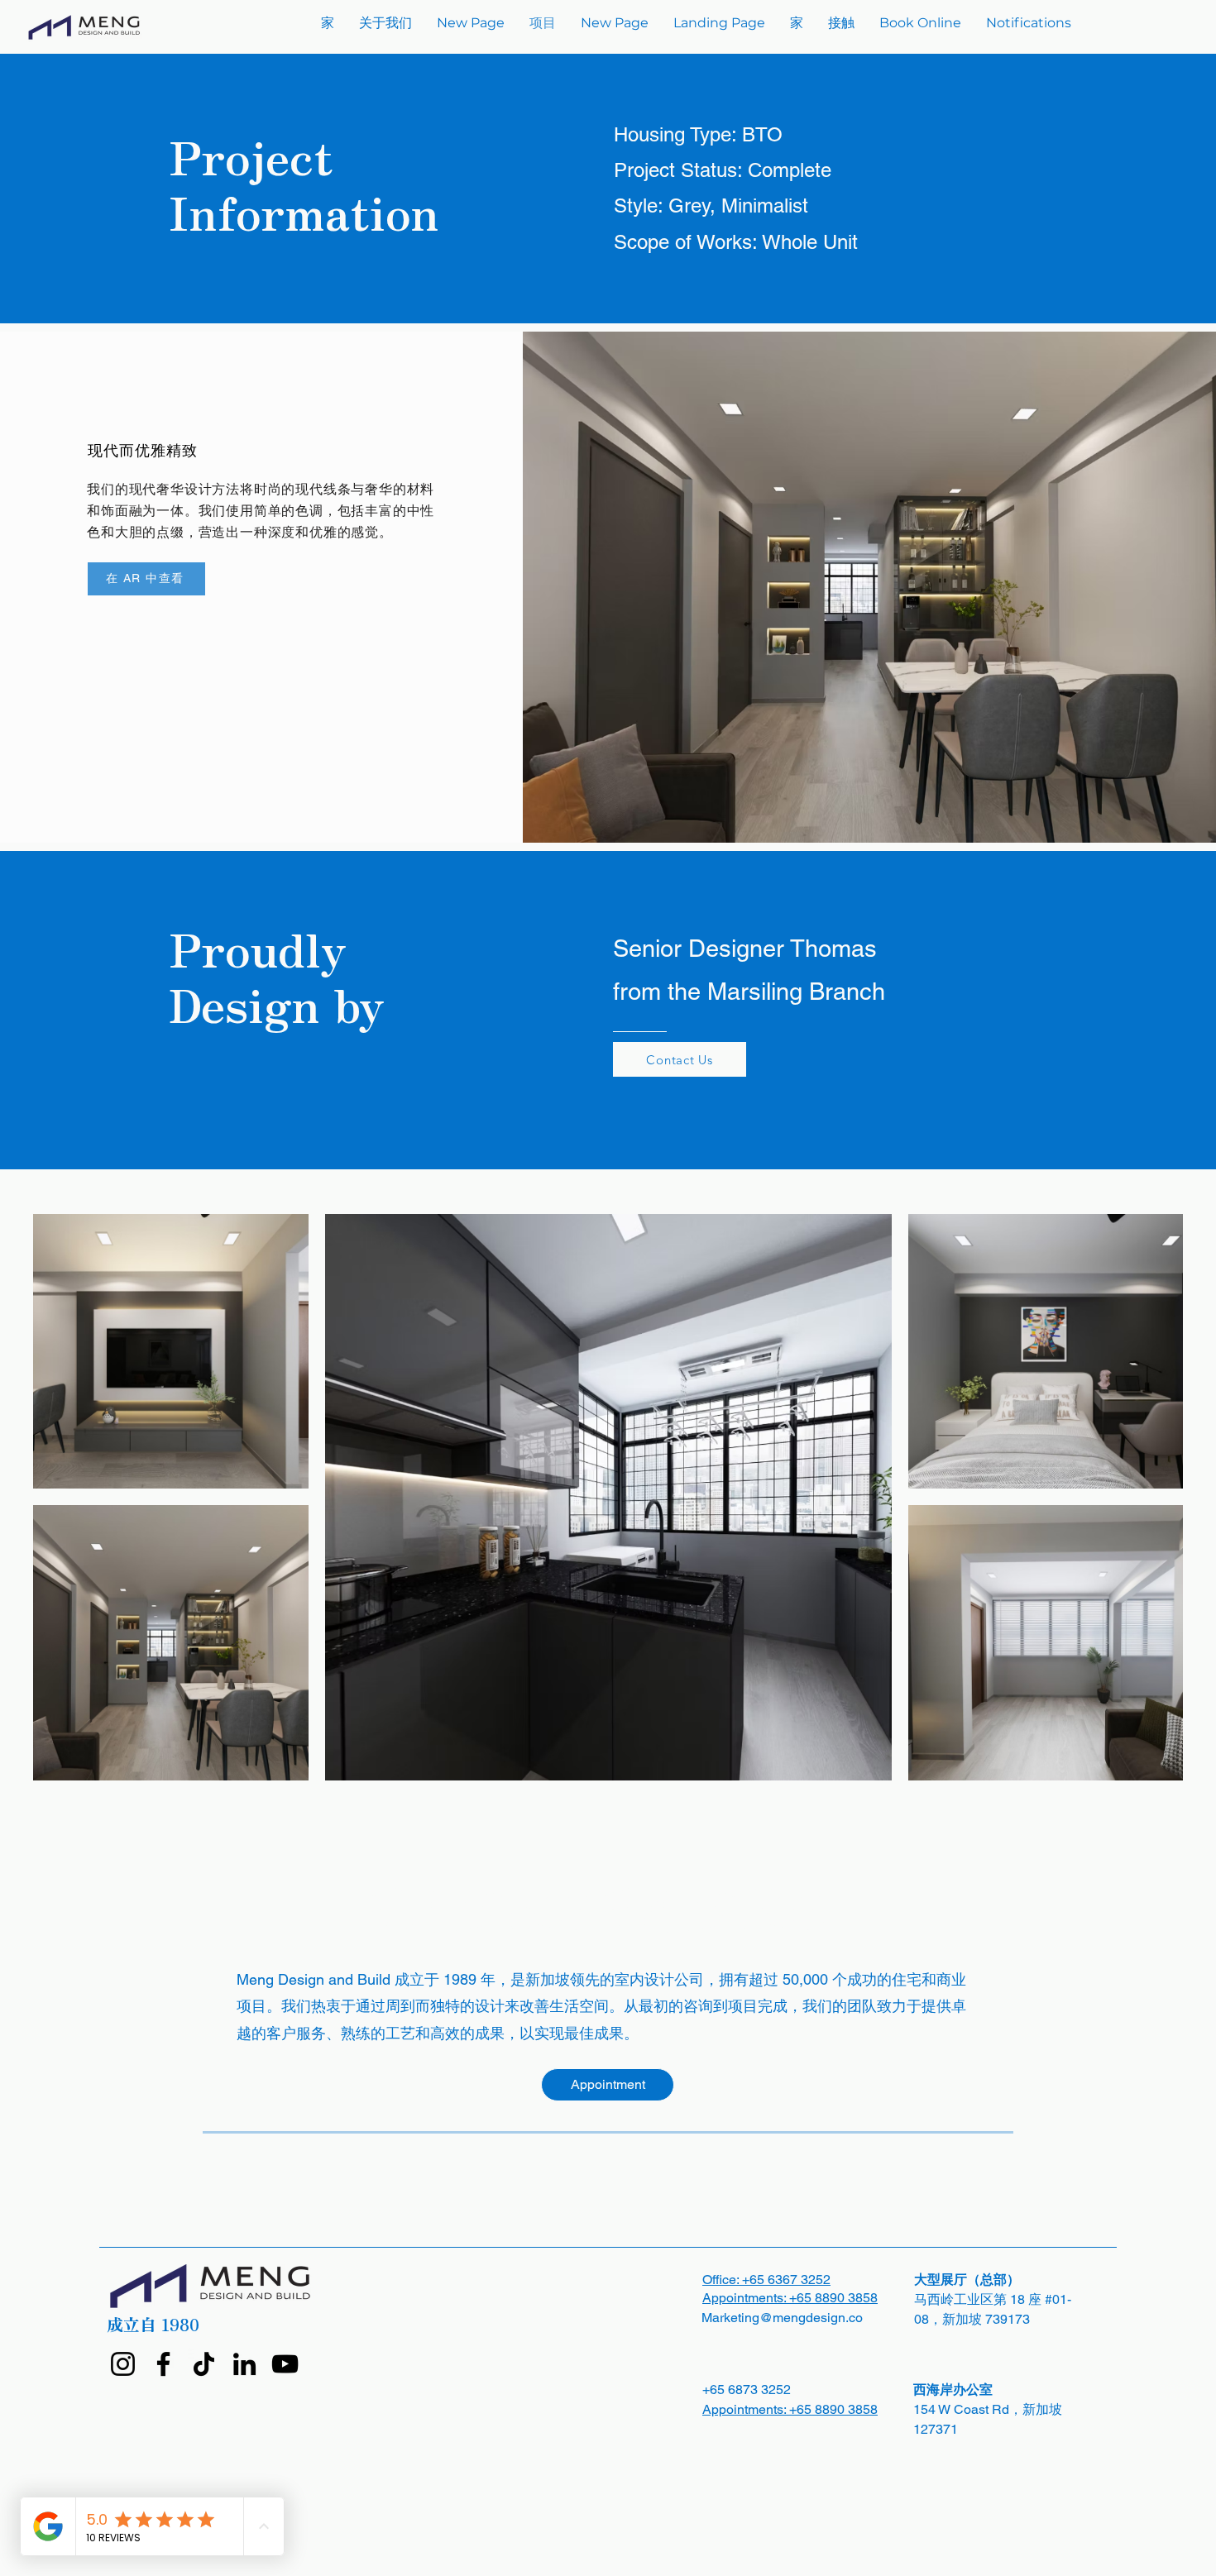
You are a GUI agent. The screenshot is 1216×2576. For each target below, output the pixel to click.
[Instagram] (123, 2364)
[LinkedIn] (244, 2364)
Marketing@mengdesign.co (782, 2318)
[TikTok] (204, 2364)
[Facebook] (163, 2364)
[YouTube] (285, 2364)
